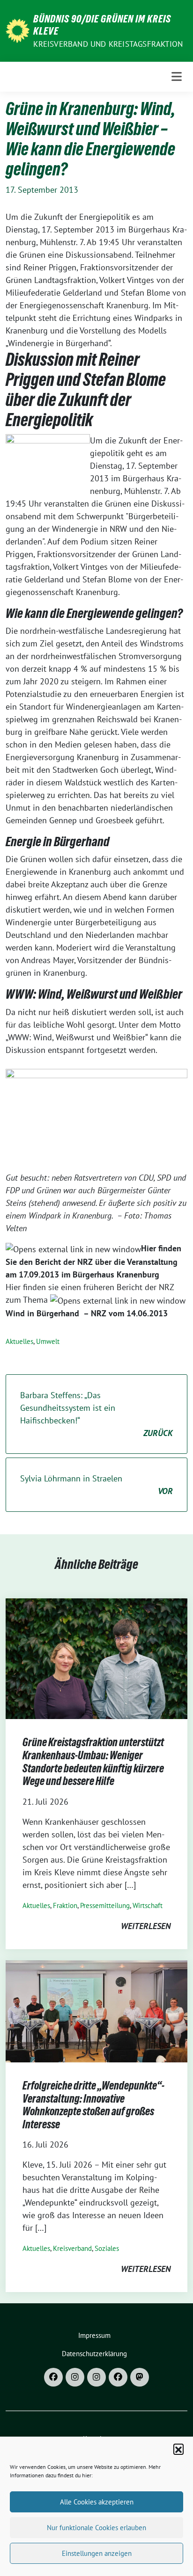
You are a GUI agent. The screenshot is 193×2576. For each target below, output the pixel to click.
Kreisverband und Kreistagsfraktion (108, 44)
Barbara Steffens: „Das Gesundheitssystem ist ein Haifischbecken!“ (96, 1414)
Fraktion (65, 1905)
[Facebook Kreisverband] (53, 2377)
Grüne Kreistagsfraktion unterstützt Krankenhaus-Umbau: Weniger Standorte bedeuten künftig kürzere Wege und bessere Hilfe (93, 1762)
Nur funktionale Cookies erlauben (96, 2528)
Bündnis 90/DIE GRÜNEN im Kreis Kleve (102, 25)
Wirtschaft (148, 1905)
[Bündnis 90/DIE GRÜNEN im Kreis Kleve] (18, 30)
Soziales (107, 2248)
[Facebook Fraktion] (118, 2377)
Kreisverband (72, 2248)
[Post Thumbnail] (96, 1658)
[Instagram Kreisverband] (75, 2377)
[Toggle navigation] (177, 76)
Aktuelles (19, 1341)
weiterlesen (146, 1926)
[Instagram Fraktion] (96, 2377)
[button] (178, 2449)
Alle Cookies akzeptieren (97, 2502)
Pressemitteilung (105, 1905)
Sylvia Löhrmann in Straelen (96, 1485)
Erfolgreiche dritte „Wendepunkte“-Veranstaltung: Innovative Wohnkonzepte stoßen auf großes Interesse (93, 2105)
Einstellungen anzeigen (97, 2553)
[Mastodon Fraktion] (140, 2377)
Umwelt (48, 1341)
